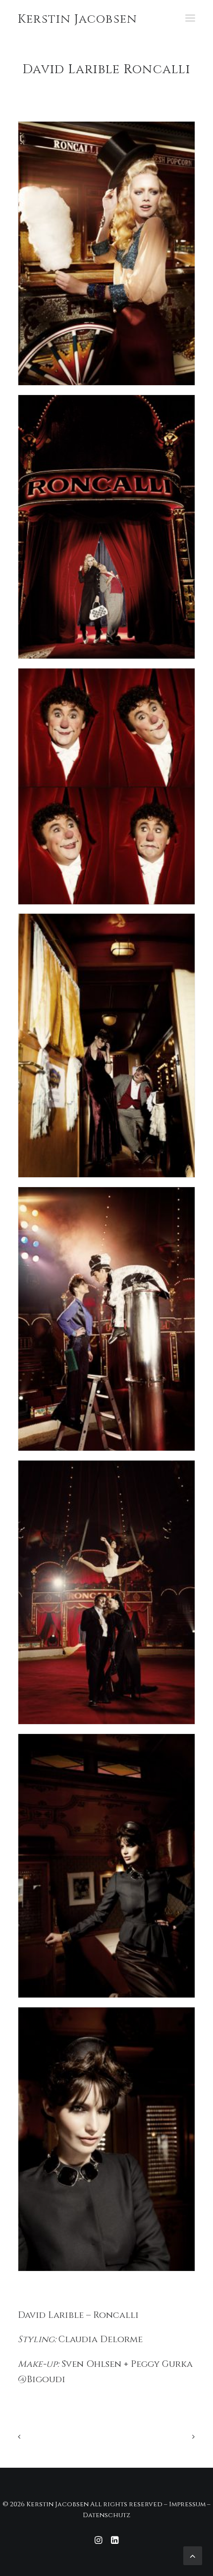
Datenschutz (106, 2515)
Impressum (187, 2504)
